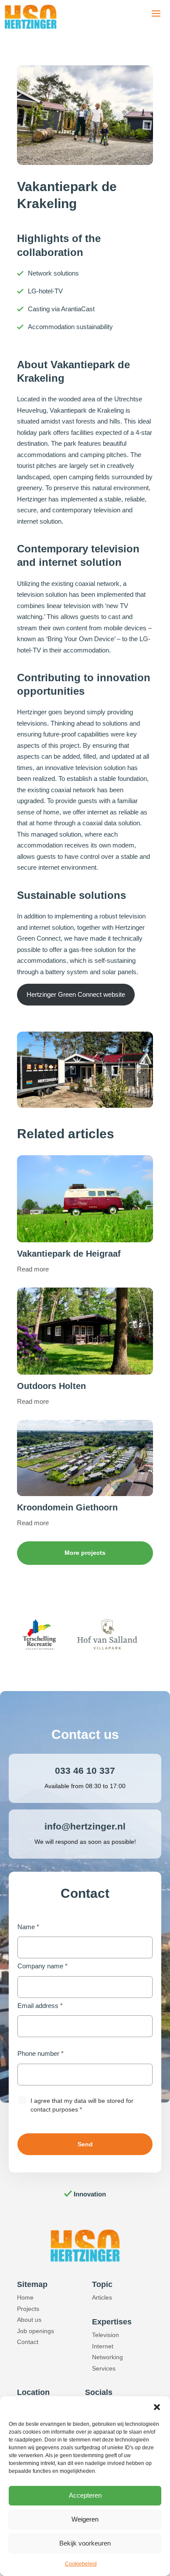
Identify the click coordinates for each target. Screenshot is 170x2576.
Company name (42, 1966)
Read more (33, 1269)
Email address (40, 2006)
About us (29, 2320)
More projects (85, 1553)
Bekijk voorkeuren (85, 2543)
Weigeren (85, 2519)
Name (28, 1927)
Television (105, 2335)
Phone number (41, 2053)
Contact (28, 2342)
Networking (107, 2357)
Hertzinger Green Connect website (76, 994)
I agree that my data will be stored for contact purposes (82, 2105)
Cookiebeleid (81, 2564)
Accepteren (85, 2495)
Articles (102, 2297)
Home (25, 2297)
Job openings (36, 2331)
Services (104, 2368)
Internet (103, 2346)
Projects (28, 2309)
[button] (157, 2407)
